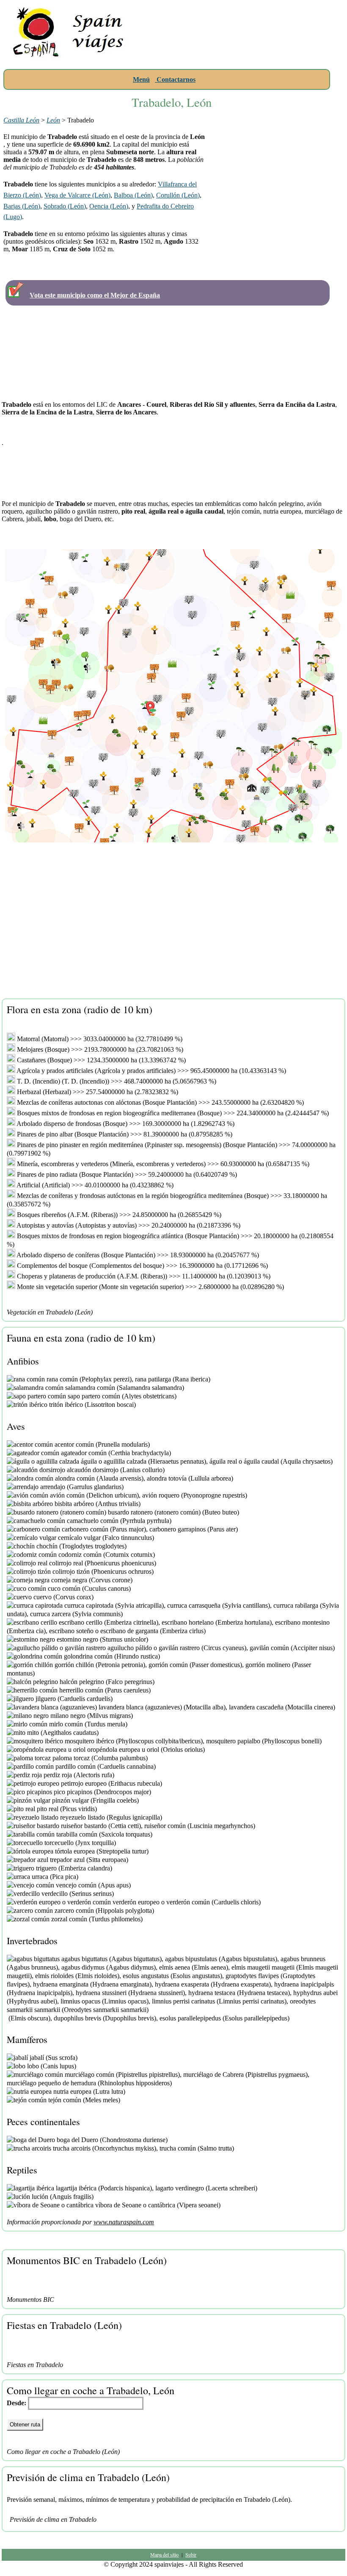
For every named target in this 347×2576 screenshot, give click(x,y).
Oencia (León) (109, 206)
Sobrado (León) (65, 206)
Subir (191, 2554)
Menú (141, 79)
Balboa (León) (133, 195)
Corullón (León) (178, 195)
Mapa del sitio (164, 2554)
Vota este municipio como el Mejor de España (95, 295)
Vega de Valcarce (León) (77, 195)
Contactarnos (175, 79)
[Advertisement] (240, 57)
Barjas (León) (22, 206)
